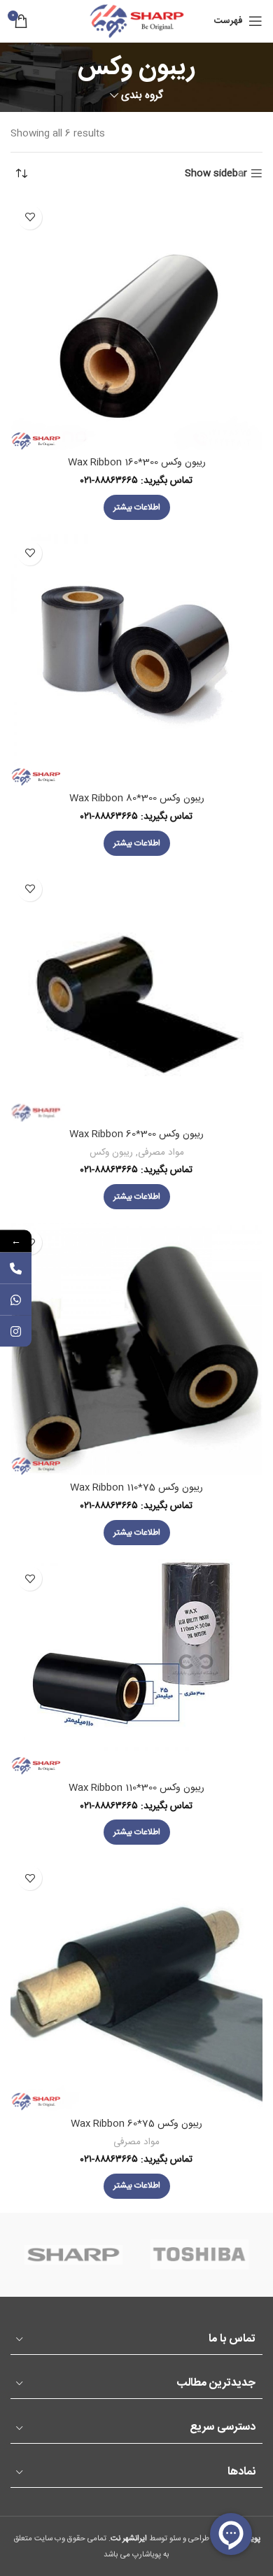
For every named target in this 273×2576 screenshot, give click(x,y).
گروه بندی (142, 96)
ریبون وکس (111, 1153)
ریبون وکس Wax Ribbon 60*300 (136, 1134)
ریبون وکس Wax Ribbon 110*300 (136, 1788)
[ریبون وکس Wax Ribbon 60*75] (136, 1985)
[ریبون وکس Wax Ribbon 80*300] (136, 660)
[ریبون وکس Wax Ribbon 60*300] (136, 996)
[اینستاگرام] (16, 1331)
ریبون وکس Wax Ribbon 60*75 (136, 2124)
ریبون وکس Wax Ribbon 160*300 (137, 463)
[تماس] (16, 1268)
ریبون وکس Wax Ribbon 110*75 (136, 1488)
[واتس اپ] (16, 1299)
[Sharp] (73, 2255)
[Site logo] (136, 22)
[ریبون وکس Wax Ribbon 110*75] (136, 1349)
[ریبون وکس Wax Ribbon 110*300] (136, 1667)
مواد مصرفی (161, 1153)
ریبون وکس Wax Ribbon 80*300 (137, 798)
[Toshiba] (199, 2255)
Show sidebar (216, 174)
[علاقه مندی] (30, 217)
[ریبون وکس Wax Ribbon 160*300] (136, 324)
